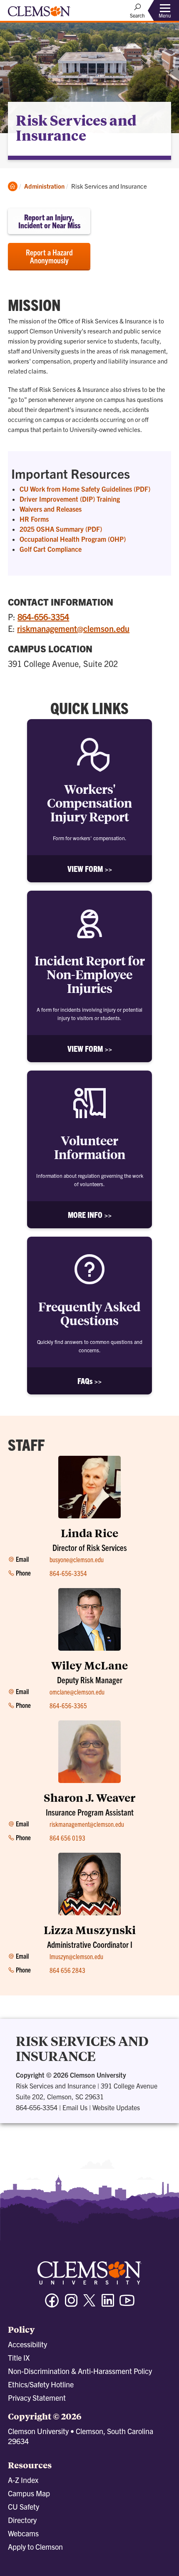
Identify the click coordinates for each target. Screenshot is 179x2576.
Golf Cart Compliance (51, 549)
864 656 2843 (67, 1970)
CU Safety (24, 2507)
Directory (22, 2520)
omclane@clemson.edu (77, 1692)
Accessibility (27, 2344)
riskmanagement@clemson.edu (73, 628)
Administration (44, 186)
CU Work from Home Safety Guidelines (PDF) (85, 489)
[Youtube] (127, 2304)
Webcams (23, 2533)
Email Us (75, 2107)
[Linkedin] (108, 2304)
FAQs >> (89, 1381)
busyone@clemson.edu (77, 1559)
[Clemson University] (39, 14)
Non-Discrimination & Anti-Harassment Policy (80, 2371)
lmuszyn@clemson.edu (76, 1956)
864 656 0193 (67, 1838)
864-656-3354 (43, 617)
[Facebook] (52, 2304)
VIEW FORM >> (90, 869)
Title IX (19, 2358)
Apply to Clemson (35, 2547)
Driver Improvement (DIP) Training (70, 499)
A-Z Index (23, 2480)
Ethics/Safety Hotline (41, 2384)
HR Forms (34, 519)
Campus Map (29, 2493)
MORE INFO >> (90, 1215)
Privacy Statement (37, 2398)
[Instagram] (71, 2304)
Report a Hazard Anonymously (49, 256)
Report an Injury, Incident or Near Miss (49, 221)
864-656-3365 (68, 1705)
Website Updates (116, 2107)
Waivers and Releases (51, 509)
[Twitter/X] (89, 2305)
